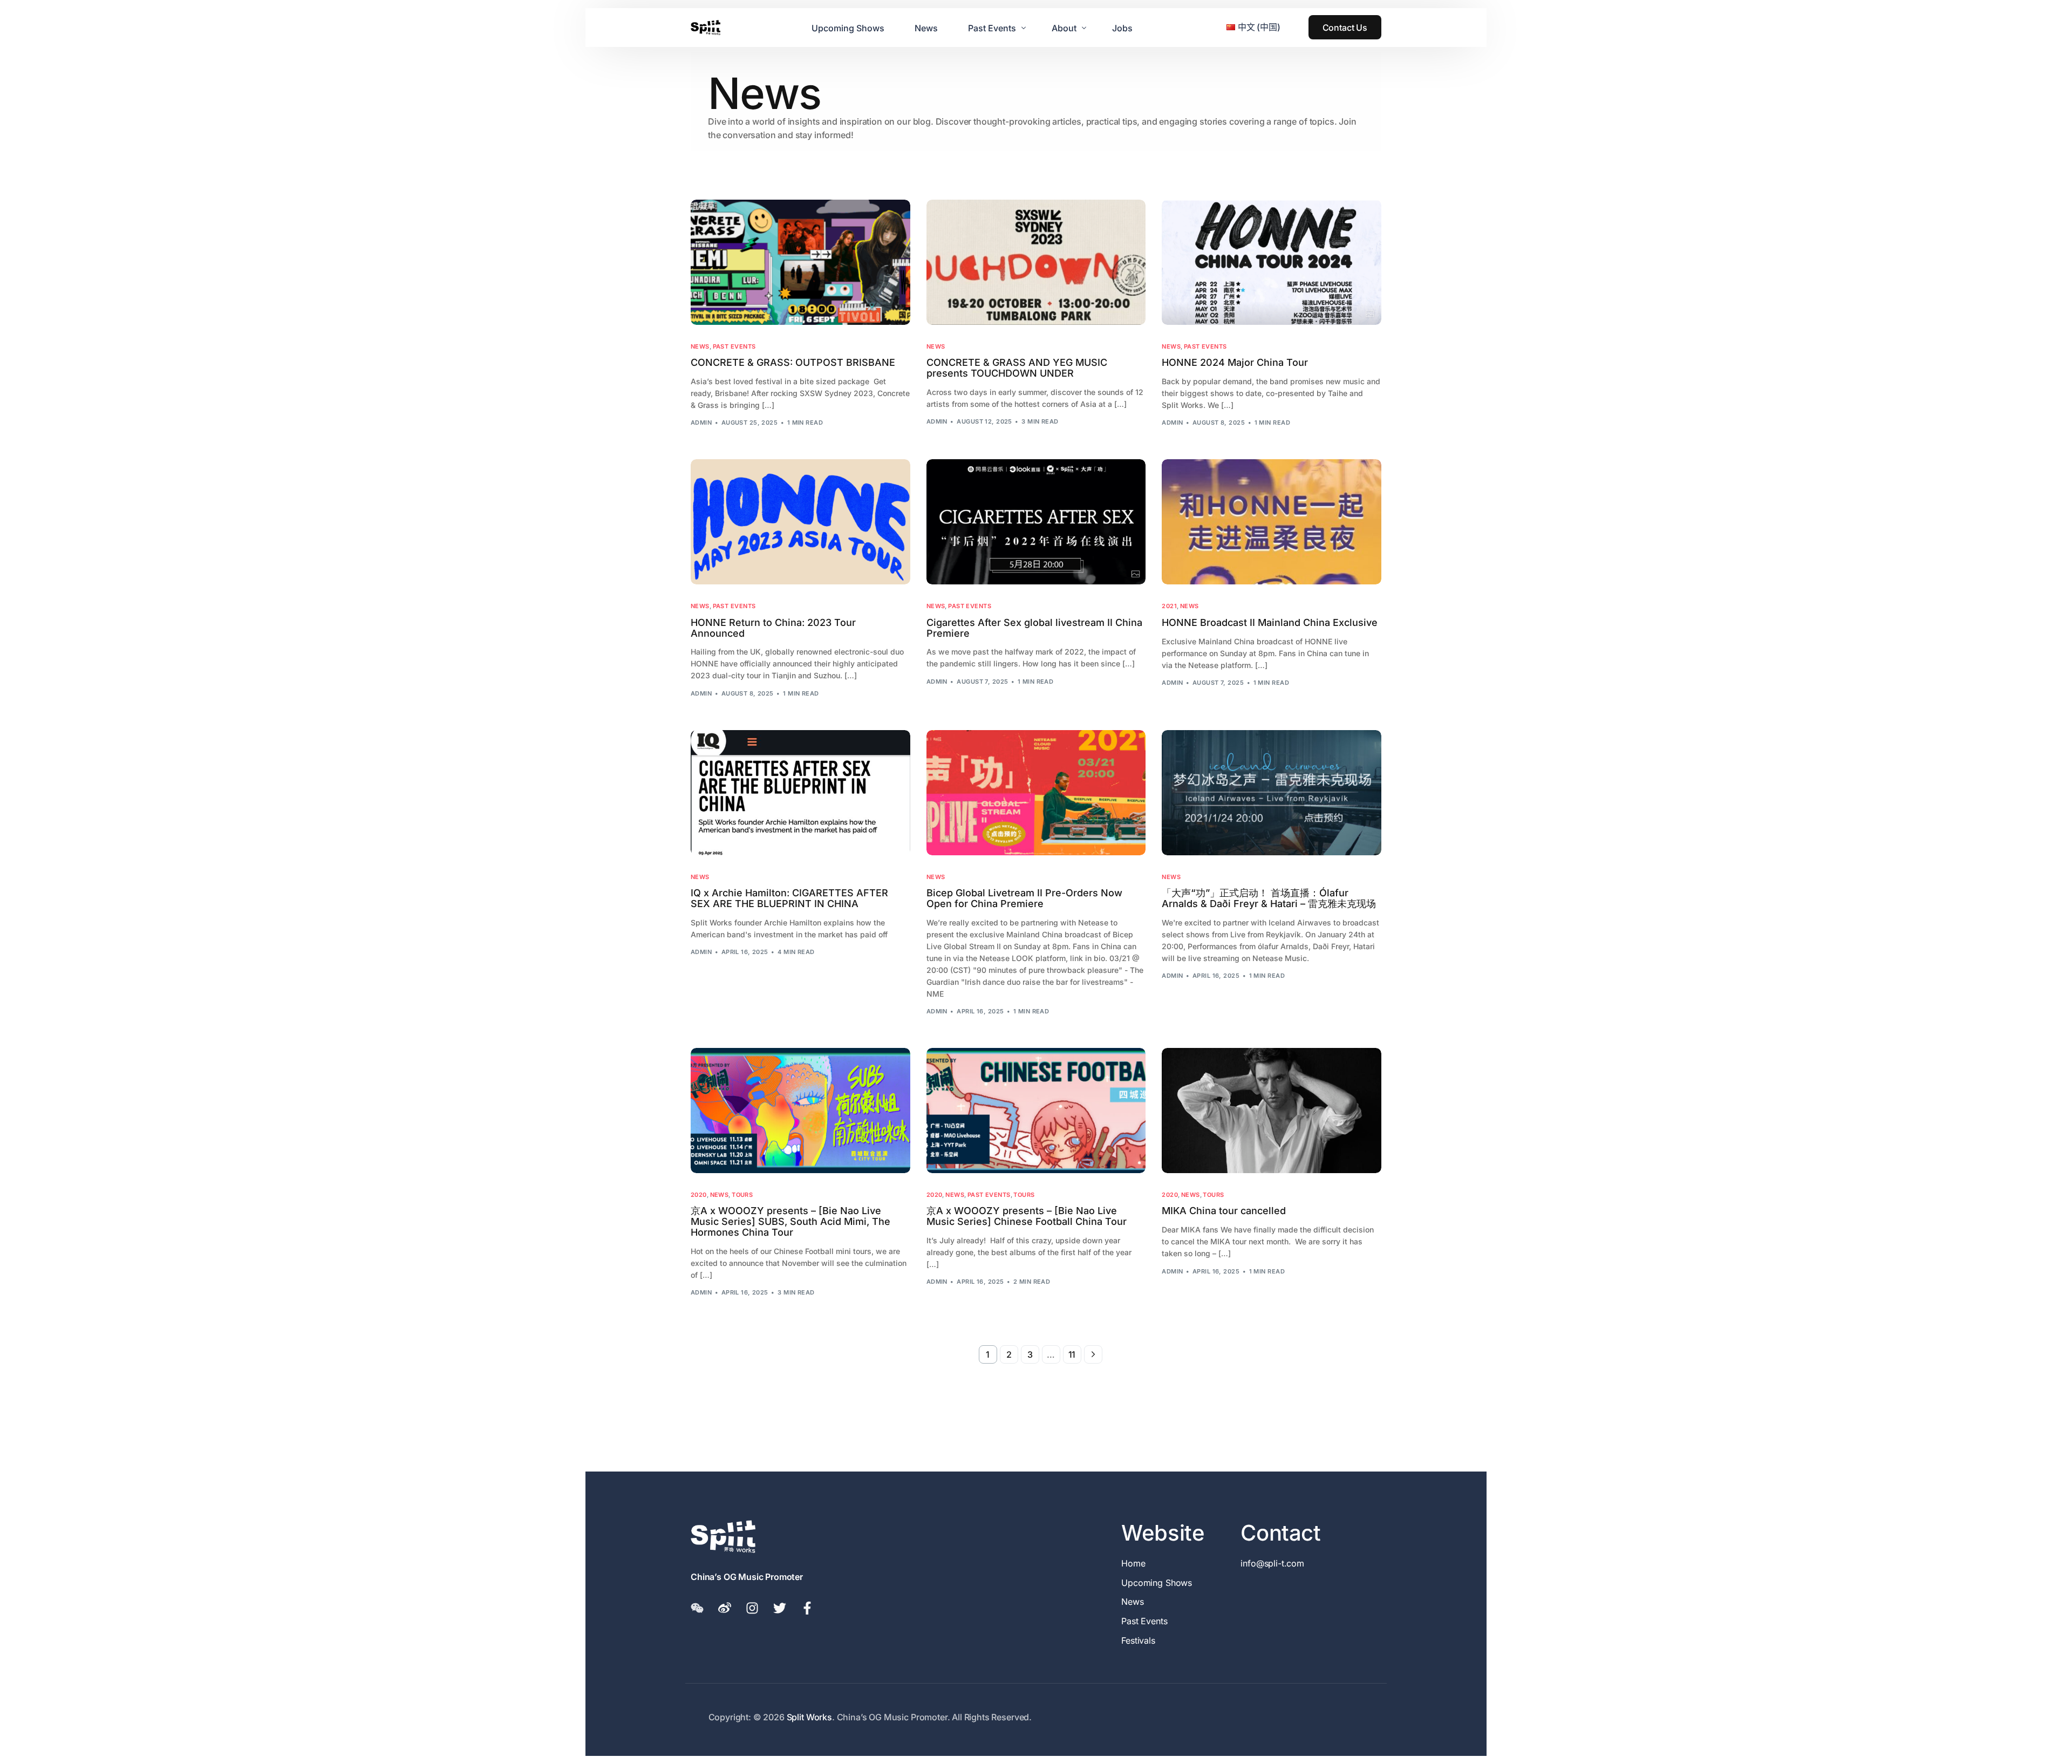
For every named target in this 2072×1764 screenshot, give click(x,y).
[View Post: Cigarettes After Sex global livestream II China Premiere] (1036, 522)
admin (701, 423)
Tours (742, 1195)
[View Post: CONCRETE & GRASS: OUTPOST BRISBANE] (800, 262)
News (700, 347)
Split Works (809, 1717)
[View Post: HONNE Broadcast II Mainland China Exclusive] (1272, 522)
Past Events (734, 347)
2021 (1169, 606)
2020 (699, 1195)
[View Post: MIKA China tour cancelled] (1272, 1111)
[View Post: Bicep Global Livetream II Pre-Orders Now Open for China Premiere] (1036, 793)
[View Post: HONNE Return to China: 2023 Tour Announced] (800, 522)
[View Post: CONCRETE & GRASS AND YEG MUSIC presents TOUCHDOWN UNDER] (1036, 262)
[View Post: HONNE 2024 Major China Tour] (1272, 262)
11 (1072, 1354)
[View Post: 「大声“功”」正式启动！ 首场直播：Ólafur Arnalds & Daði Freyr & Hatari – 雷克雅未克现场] (1272, 793)
